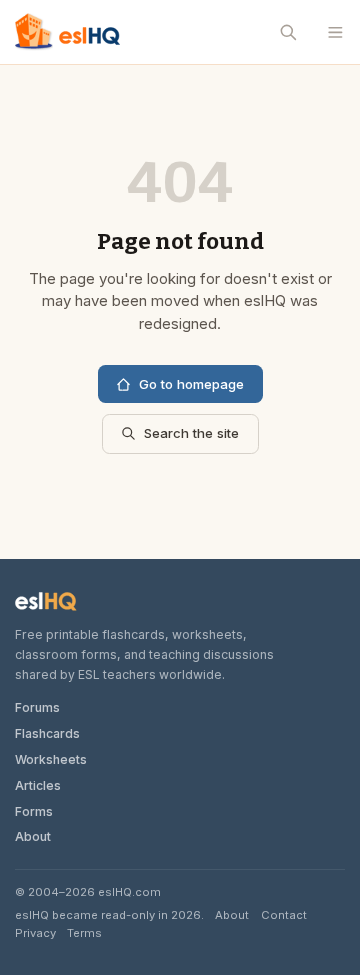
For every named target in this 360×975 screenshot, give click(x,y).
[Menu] (335, 32)
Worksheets (51, 759)
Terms (84, 933)
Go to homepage (191, 384)
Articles (38, 785)
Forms (34, 811)
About (33, 836)
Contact (284, 915)
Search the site (191, 433)
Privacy (35, 933)
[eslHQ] (46, 601)
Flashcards (47, 733)
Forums (37, 707)
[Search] (289, 32)
